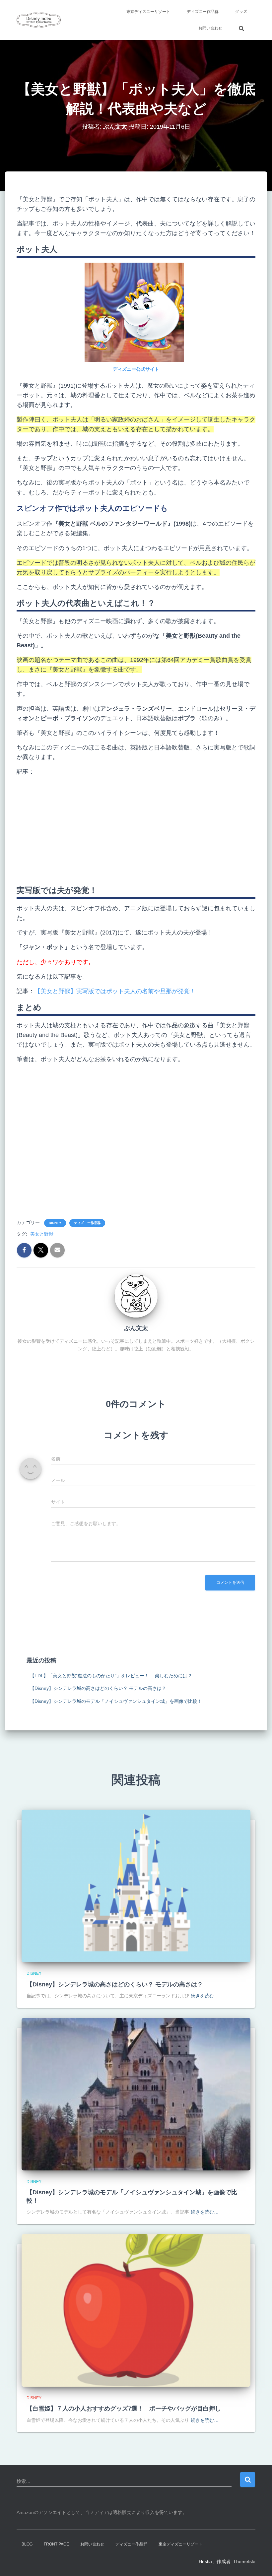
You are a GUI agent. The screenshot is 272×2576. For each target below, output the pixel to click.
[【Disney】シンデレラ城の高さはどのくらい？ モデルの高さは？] (136, 1886)
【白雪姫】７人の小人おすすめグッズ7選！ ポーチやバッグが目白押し (124, 2409)
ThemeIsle (244, 2561)
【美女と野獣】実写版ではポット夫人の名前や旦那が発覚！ (115, 991)
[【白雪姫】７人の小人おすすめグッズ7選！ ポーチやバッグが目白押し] (136, 2310)
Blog (27, 2544)
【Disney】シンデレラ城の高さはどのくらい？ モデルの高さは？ (98, 1688)
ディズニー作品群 (203, 12)
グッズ (241, 12)
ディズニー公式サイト (136, 369)
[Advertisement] (136, 828)
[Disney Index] (39, 20)
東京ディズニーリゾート (148, 12)
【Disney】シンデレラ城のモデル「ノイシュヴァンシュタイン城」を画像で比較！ (116, 1701)
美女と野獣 (42, 1234)
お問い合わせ (210, 28)
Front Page (56, 2544)
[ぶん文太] (136, 1296)
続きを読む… (205, 1996)
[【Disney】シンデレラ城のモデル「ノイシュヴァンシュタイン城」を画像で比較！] (136, 2093)
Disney (55, 1223)
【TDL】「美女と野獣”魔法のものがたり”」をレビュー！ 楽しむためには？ (111, 1676)
